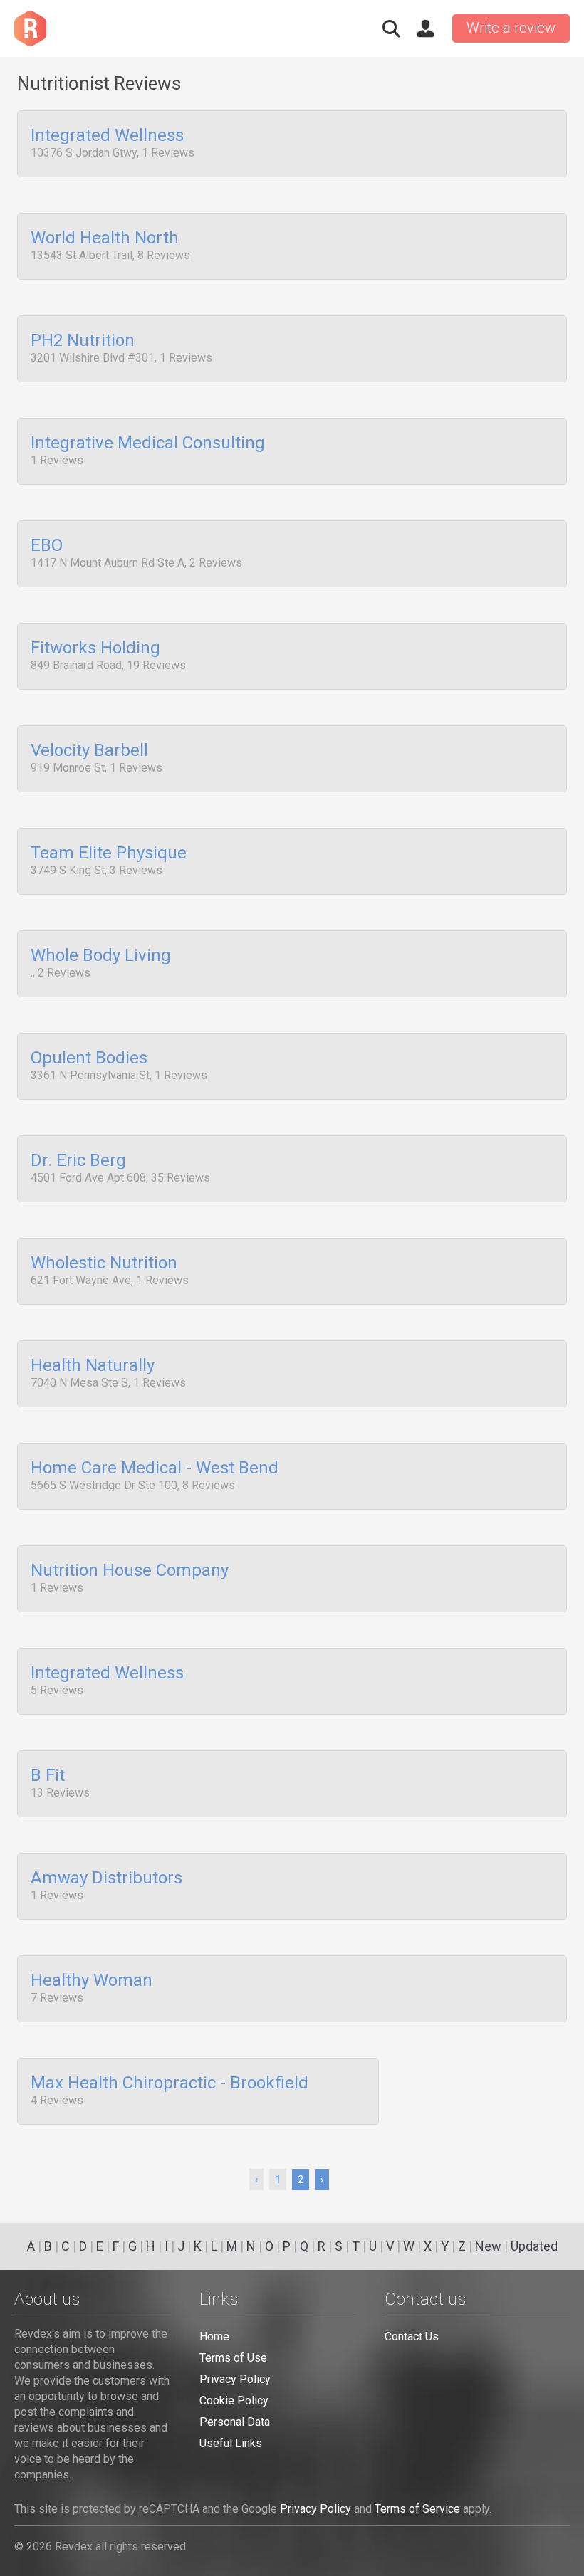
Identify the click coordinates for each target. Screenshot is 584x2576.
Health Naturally (93, 1366)
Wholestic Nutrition (104, 1263)
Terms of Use (233, 2358)
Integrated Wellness (107, 136)
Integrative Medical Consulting (148, 443)
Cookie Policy (234, 2401)
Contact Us (412, 2336)
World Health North (105, 238)
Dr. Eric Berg (78, 1161)
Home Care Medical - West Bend (155, 1468)
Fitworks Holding (95, 648)
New (488, 2246)
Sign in (425, 28)
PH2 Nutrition (83, 341)
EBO (47, 546)
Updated (534, 2246)
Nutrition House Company (130, 1571)
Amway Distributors (106, 1878)
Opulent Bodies (89, 1058)
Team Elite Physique (109, 853)
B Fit (48, 1776)
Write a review (511, 28)
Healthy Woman (92, 1981)
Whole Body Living (101, 956)
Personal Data (235, 2422)
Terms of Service (417, 2509)
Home (214, 2336)
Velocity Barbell (89, 751)
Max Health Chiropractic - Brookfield (170, 2083)
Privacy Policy (235, 2379)
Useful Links (231, 2443)
